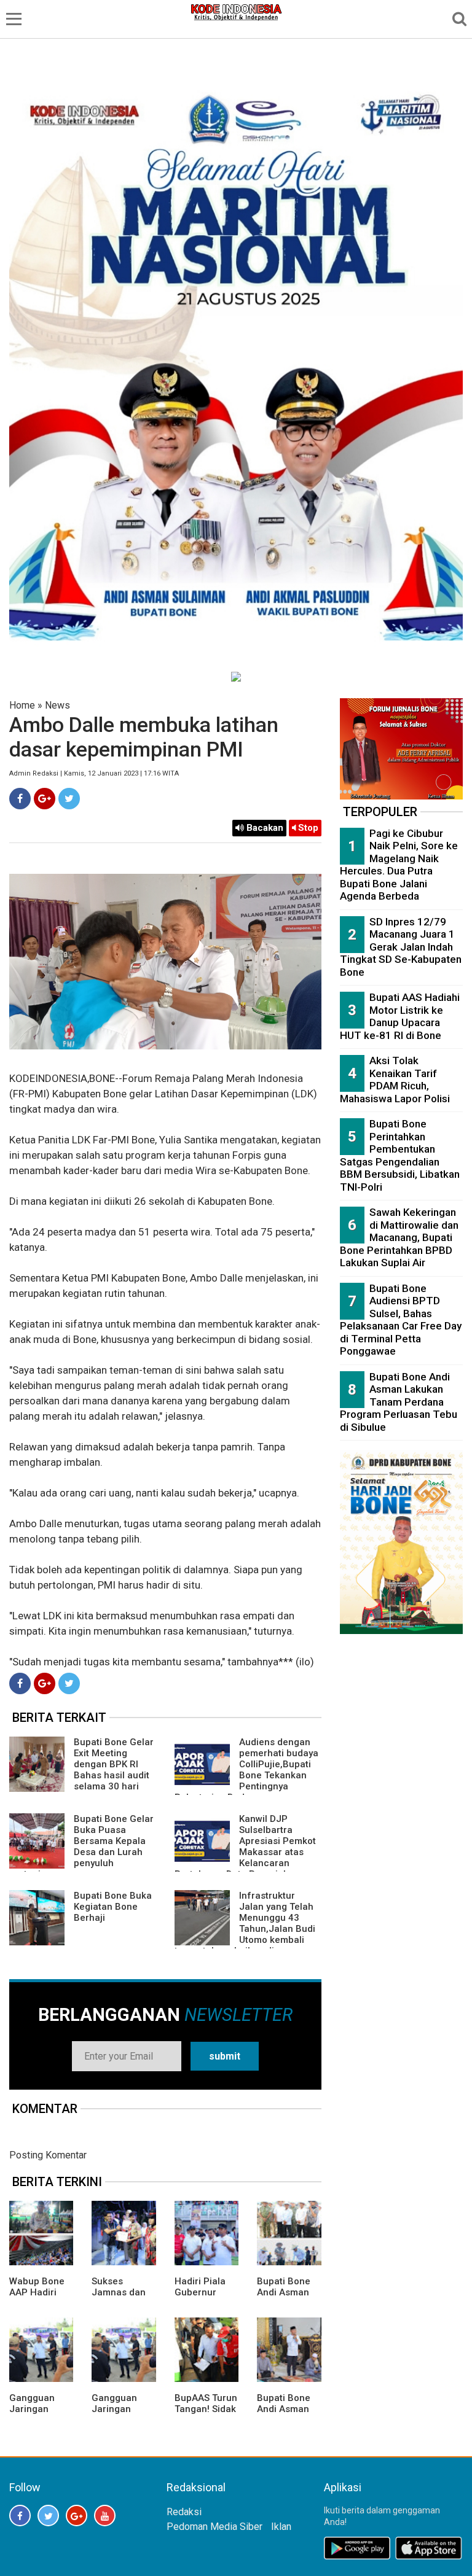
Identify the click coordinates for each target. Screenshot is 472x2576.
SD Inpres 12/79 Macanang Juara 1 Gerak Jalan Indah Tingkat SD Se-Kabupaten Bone (401, 947)
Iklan (281, 2527)
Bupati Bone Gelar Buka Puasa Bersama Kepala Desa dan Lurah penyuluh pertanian (81, 1846)
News (57, 705)
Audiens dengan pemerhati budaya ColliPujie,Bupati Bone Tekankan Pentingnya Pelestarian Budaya (246, 1770)
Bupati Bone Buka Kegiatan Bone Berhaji (113, 1907)
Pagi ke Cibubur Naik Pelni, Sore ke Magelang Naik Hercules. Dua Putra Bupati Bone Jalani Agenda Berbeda (399, 865)
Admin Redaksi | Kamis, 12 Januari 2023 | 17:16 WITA (94, 773)
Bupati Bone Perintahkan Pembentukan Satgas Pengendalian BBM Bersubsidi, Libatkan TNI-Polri (400, 1155)
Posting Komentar (48, 2155)
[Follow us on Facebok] (20, 2516)
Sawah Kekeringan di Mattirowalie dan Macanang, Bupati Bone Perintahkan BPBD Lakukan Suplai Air (399, 1237)
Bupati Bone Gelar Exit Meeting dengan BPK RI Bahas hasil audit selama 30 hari (114, 1764)
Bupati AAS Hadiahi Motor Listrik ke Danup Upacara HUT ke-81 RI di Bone (400, 1016)
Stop (307, 828)
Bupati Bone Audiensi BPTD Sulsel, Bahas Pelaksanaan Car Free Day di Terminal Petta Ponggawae (401, 1320)
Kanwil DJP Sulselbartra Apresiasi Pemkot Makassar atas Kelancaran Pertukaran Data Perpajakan (245, 1846)
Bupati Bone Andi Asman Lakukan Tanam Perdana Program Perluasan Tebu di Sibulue (399, 1402)
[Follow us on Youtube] (105, 2516)
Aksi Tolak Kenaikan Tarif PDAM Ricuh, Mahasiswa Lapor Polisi (395, 1080)
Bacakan (264, 828)
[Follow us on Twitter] (48, 2516)
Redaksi (184, 2512)
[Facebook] (20, 799)
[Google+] (45, 799)
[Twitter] (69, 799)
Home (22, 705)
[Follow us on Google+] (77, 2516)
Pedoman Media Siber (214, 2527)
